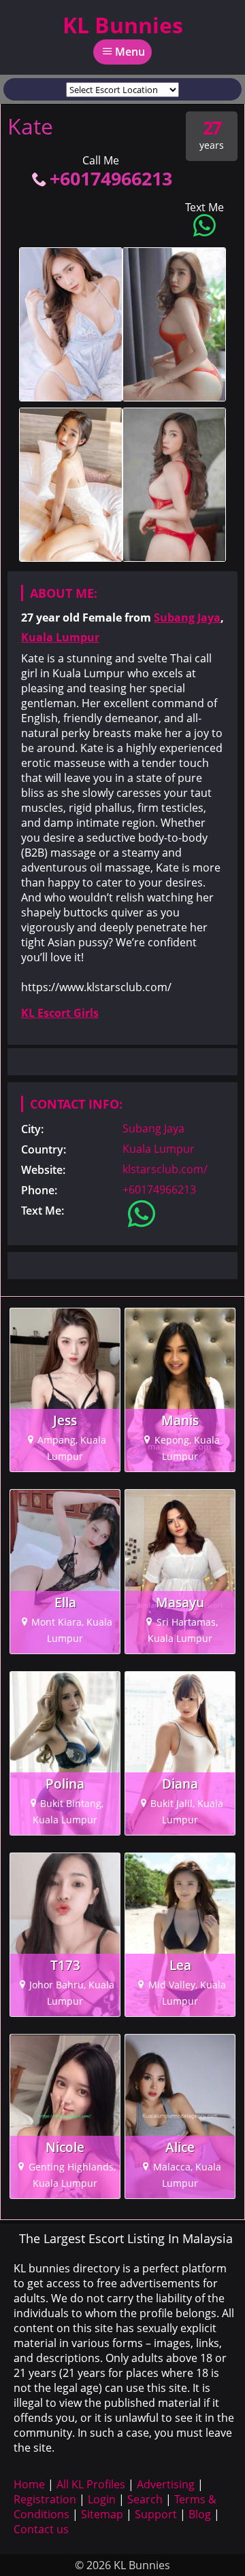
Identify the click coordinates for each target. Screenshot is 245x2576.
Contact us (41, 2529)
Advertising (166, 2484)
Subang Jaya (187, 618)
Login (102, 2499)
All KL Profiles (91, 2484)
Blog (200, 2514)
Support (156, 2514)
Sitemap (102, 2514)
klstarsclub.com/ (165, 1169)
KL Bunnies (123, 25)
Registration (45, 2499)
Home (29, 2484)
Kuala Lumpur (60, 637)
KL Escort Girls (60, 1013)
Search (145, 2499)
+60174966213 (111, 178)
